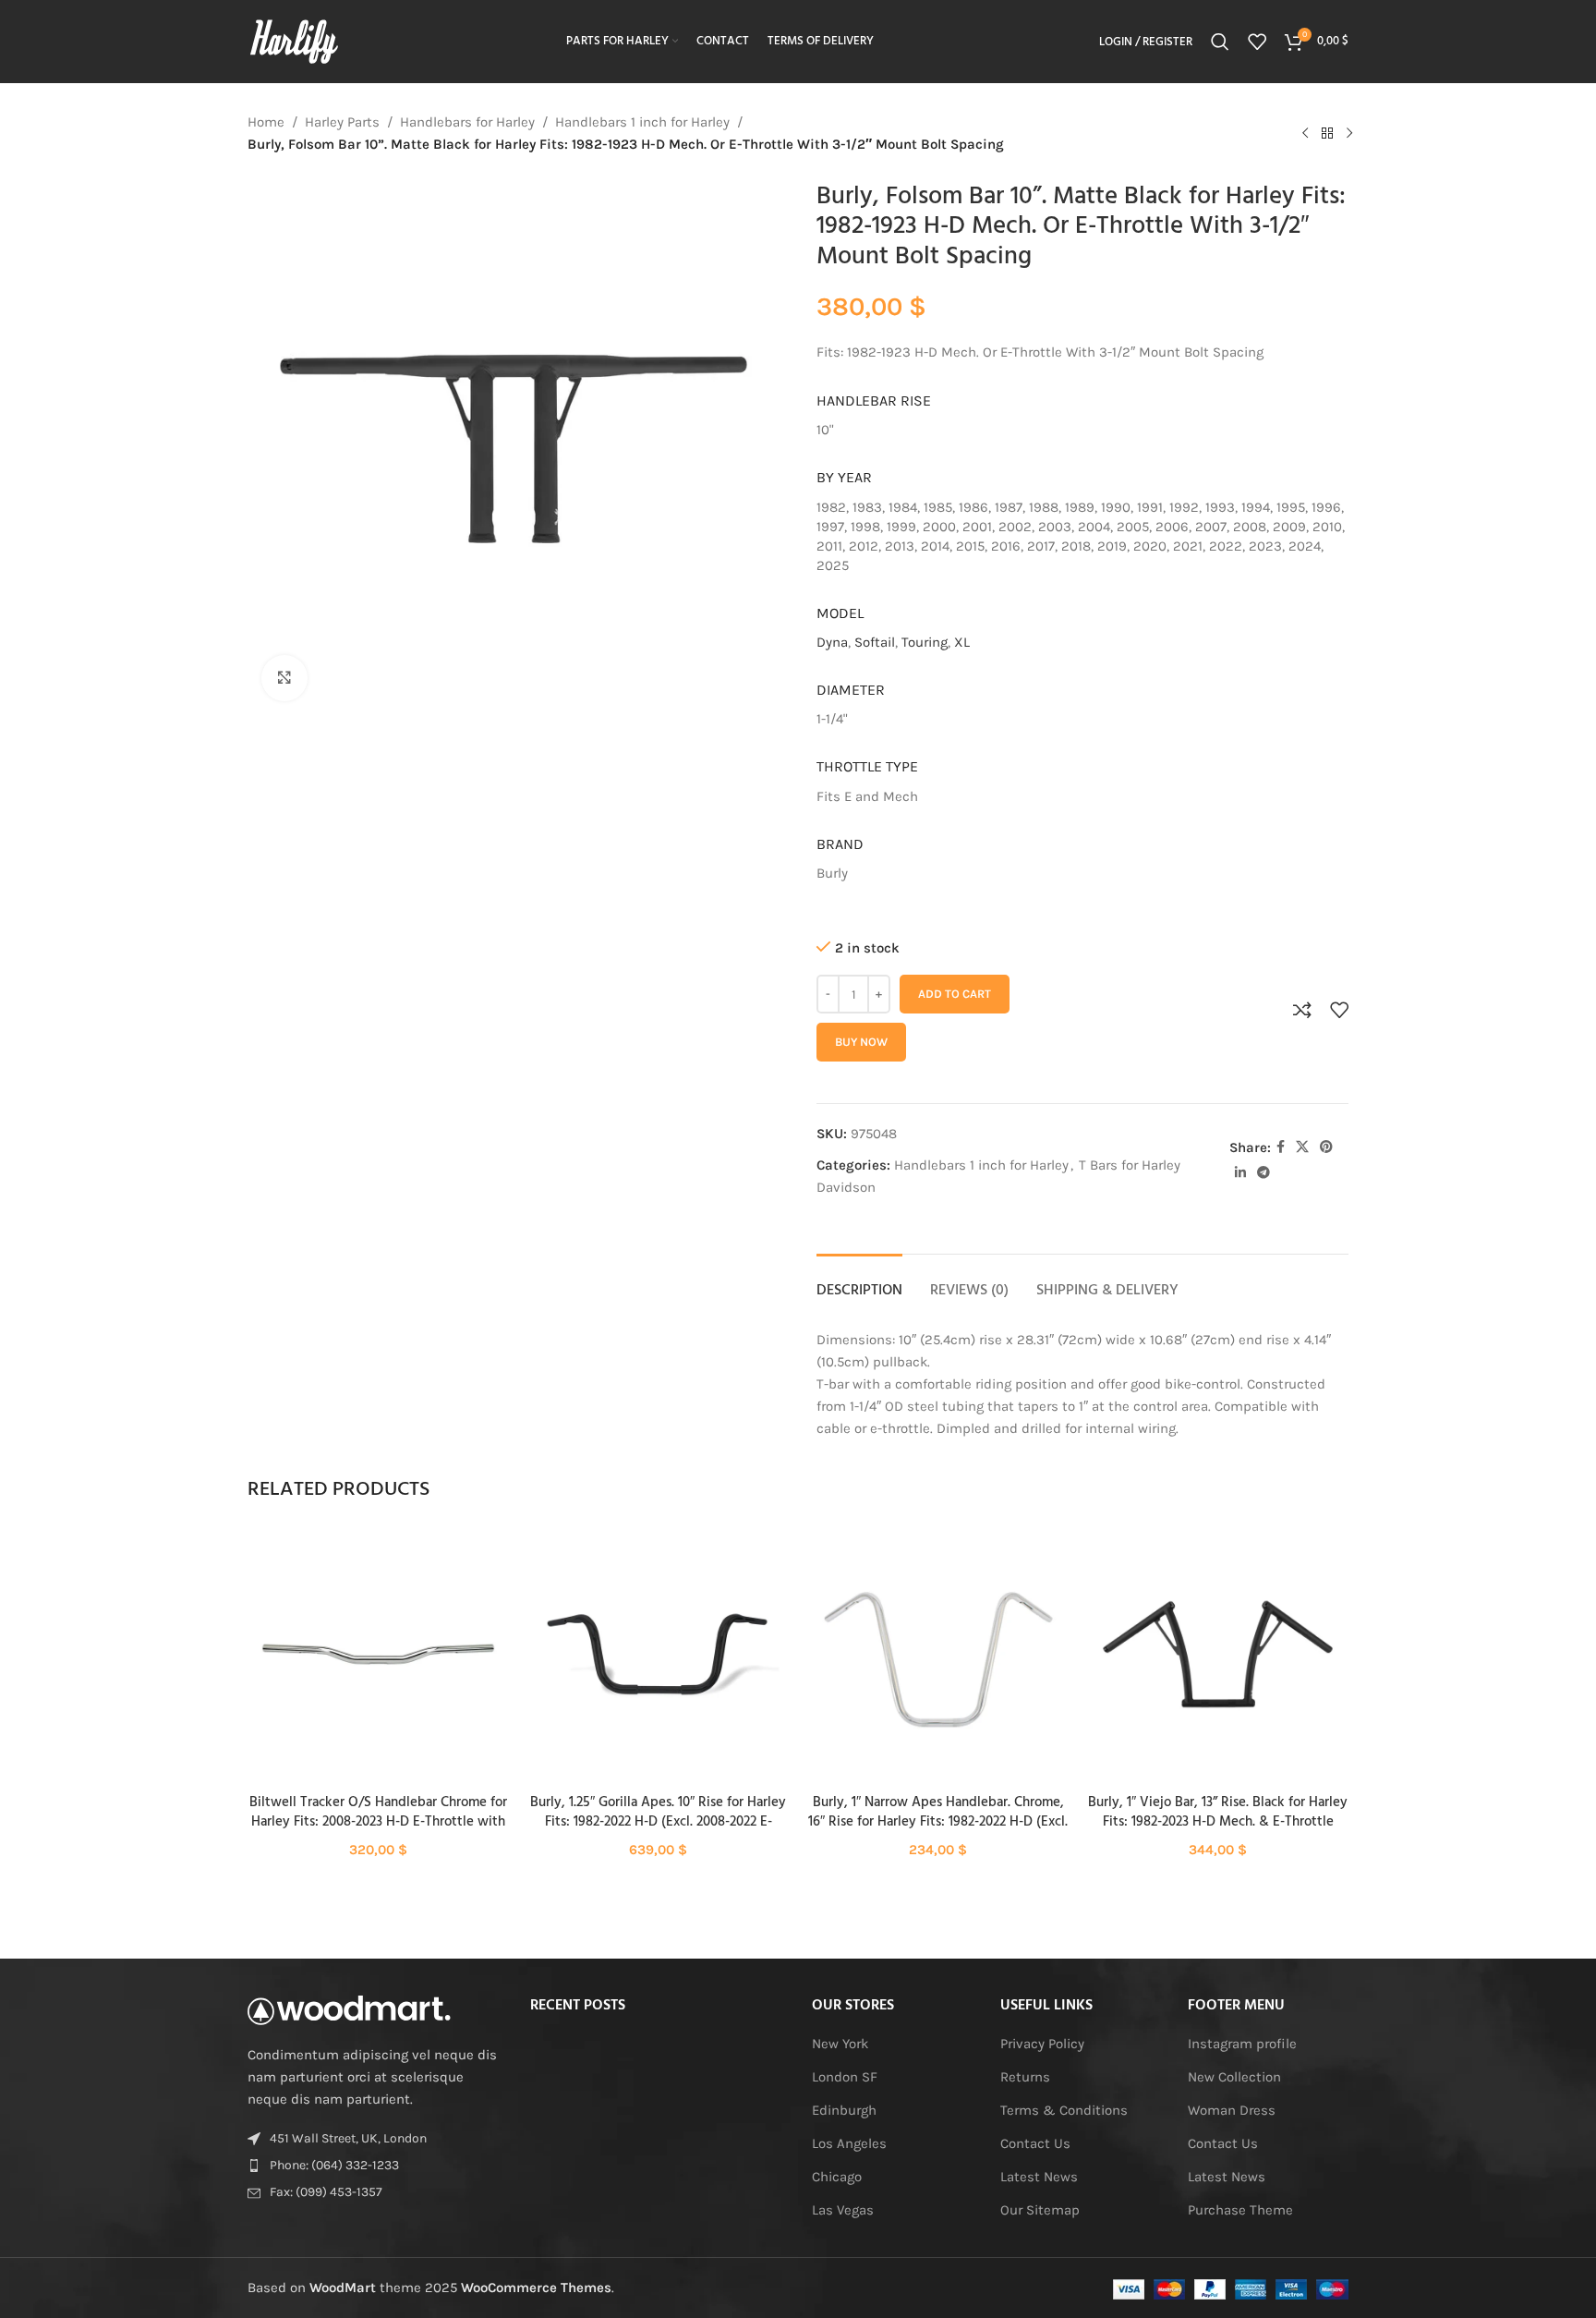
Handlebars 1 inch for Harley (642, 122)
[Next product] (1349, 133)
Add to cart (955, 994)
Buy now (861, 1042)
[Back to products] (1327, 133)
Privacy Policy (1042, 2044)
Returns (1025, 2077)
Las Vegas (843, 2210)
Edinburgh (844, 2110)
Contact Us (1035, 2143)
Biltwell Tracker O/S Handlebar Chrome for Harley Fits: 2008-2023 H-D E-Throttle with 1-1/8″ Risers (378, 1822)
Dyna (832, 642)
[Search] (1220, 42)
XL (962, 642)
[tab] (859, 1282)
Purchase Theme (1240, 2210)
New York (840, 2044)
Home (266, 122)
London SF (845, 2077)
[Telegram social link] (1263, 1173)
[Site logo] (294, 41)
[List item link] (375, 2166)
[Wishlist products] (1257, 42)
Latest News (1039, 2177)
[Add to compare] (1302, 1010)
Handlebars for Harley (467, 122)
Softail (875, 642)
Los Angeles (849, 2143)
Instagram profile (1242, 2044)
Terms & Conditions (1064, 2110)
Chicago (837, 2177)
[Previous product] (1305, 133)
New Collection (1234, 2077)
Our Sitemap (1040, 2210)
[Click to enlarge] (284, 678)
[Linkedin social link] (1240, 1173)
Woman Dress (1232, 2110)
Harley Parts (342, 122)
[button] (378, 1671)
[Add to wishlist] (1339, 1010)
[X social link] (1302, 1147)
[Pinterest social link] (1326, 1147)
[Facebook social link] (1281, 1147)
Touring (925, 642)
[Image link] (349, 2009)
